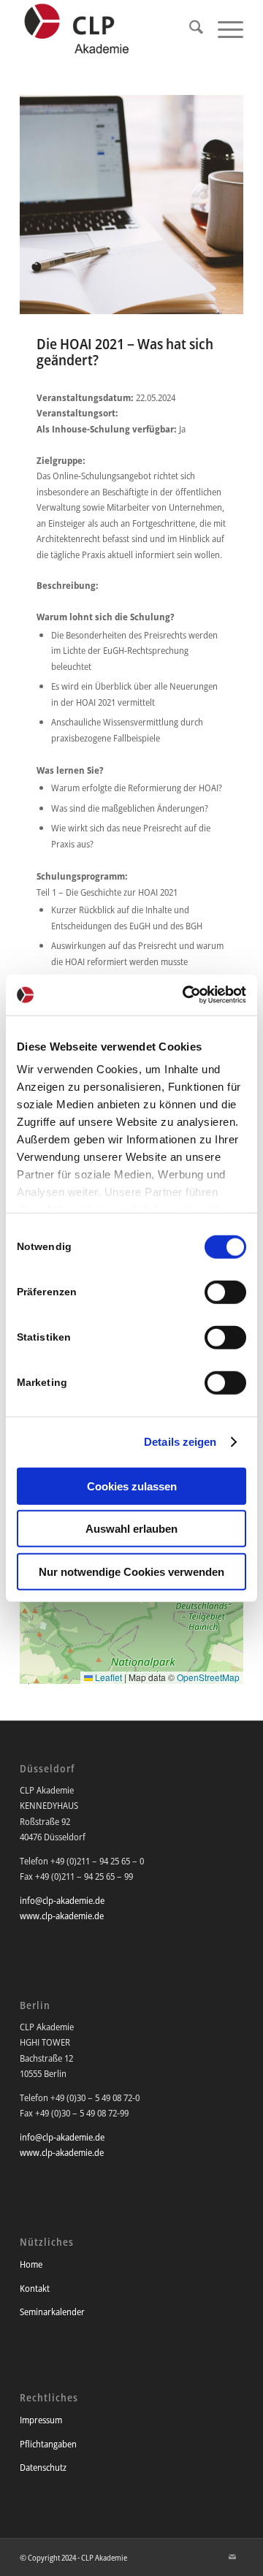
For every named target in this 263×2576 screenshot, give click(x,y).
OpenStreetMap (208, 1677)
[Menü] (223, 29)
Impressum (41, 2420)
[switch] (225, 1292)
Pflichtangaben (48, 2444)
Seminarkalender (52, 2312)
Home (31, 2264)
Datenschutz (43, 2467)
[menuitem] (189, 29)
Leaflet (107, 1677)
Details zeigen (180, 1442)
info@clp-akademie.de (62, 1900)
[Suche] (189, 29)
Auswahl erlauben (131, 1529)
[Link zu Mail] (232, 2557)
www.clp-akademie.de (62, 1916)
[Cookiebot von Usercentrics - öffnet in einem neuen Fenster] (186, 995)
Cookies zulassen (132, 1486)
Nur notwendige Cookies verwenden (131, 1571)
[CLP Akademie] (109, 29)
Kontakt (35, 2288)
